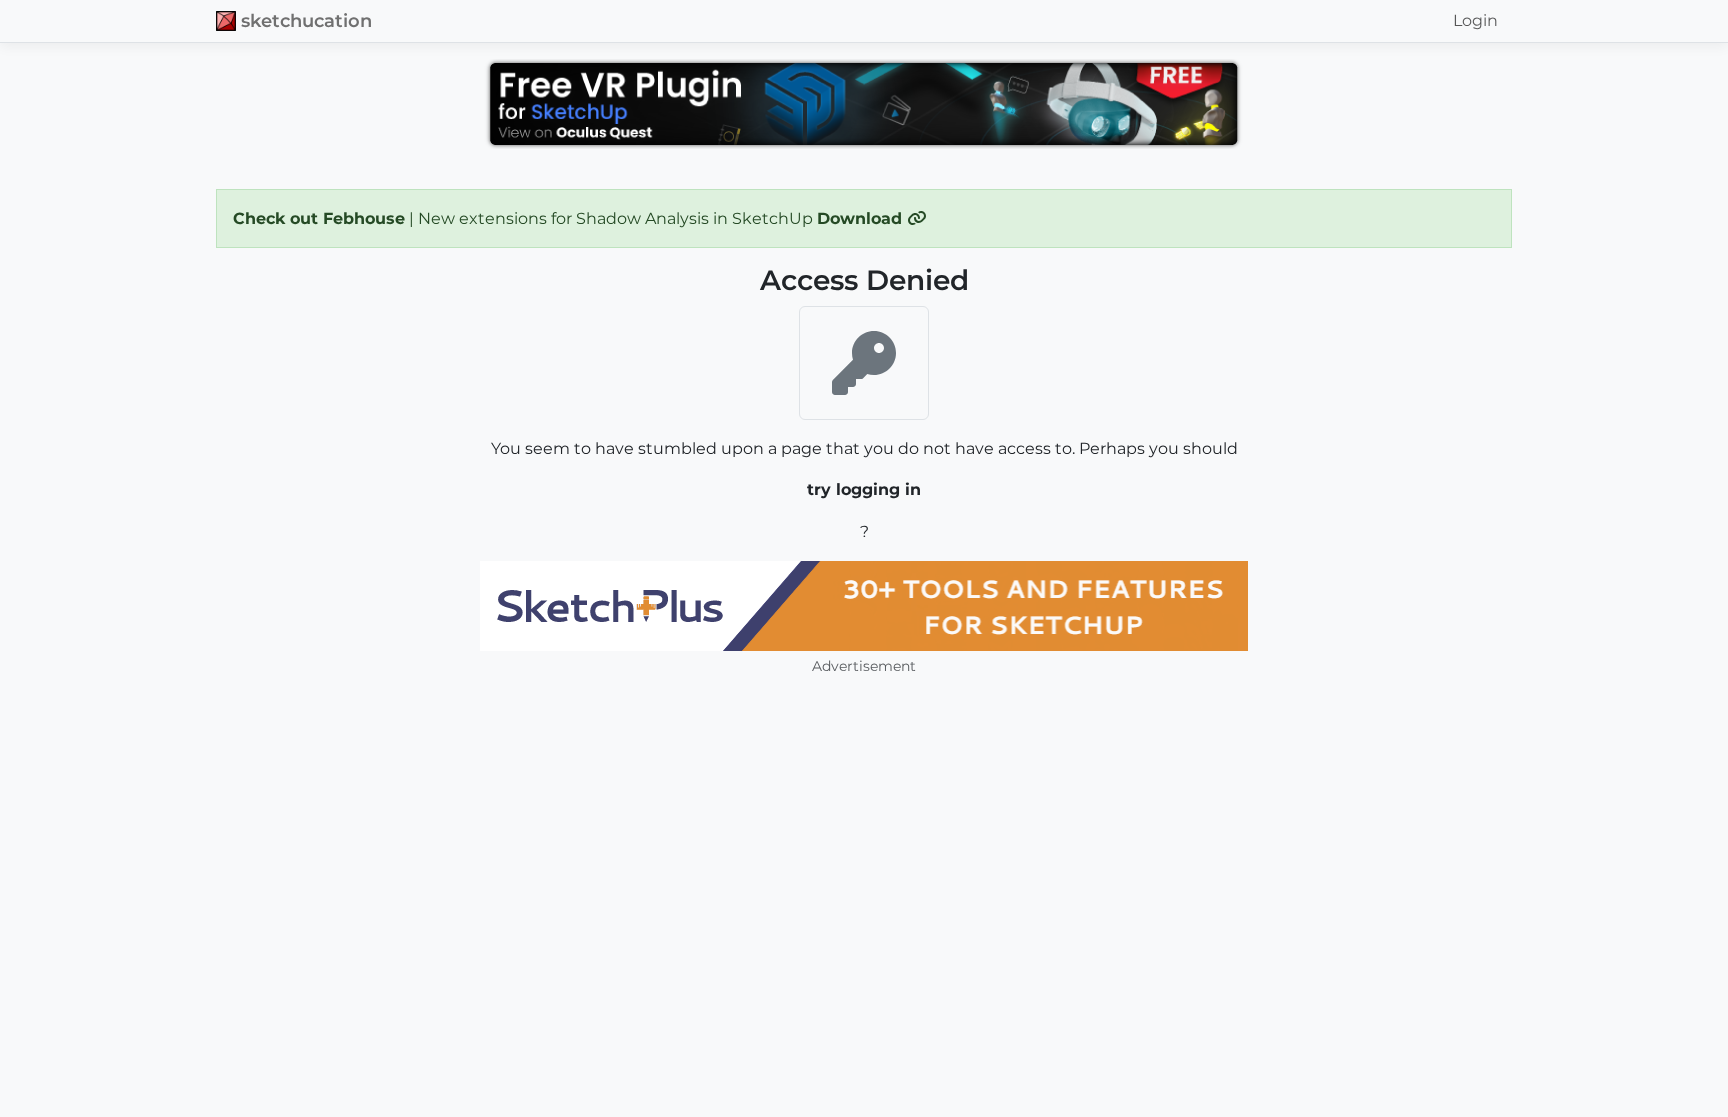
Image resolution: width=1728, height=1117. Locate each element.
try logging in (864, 489)
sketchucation (306, 20)
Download (862, 218)
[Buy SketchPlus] (864, 606)
